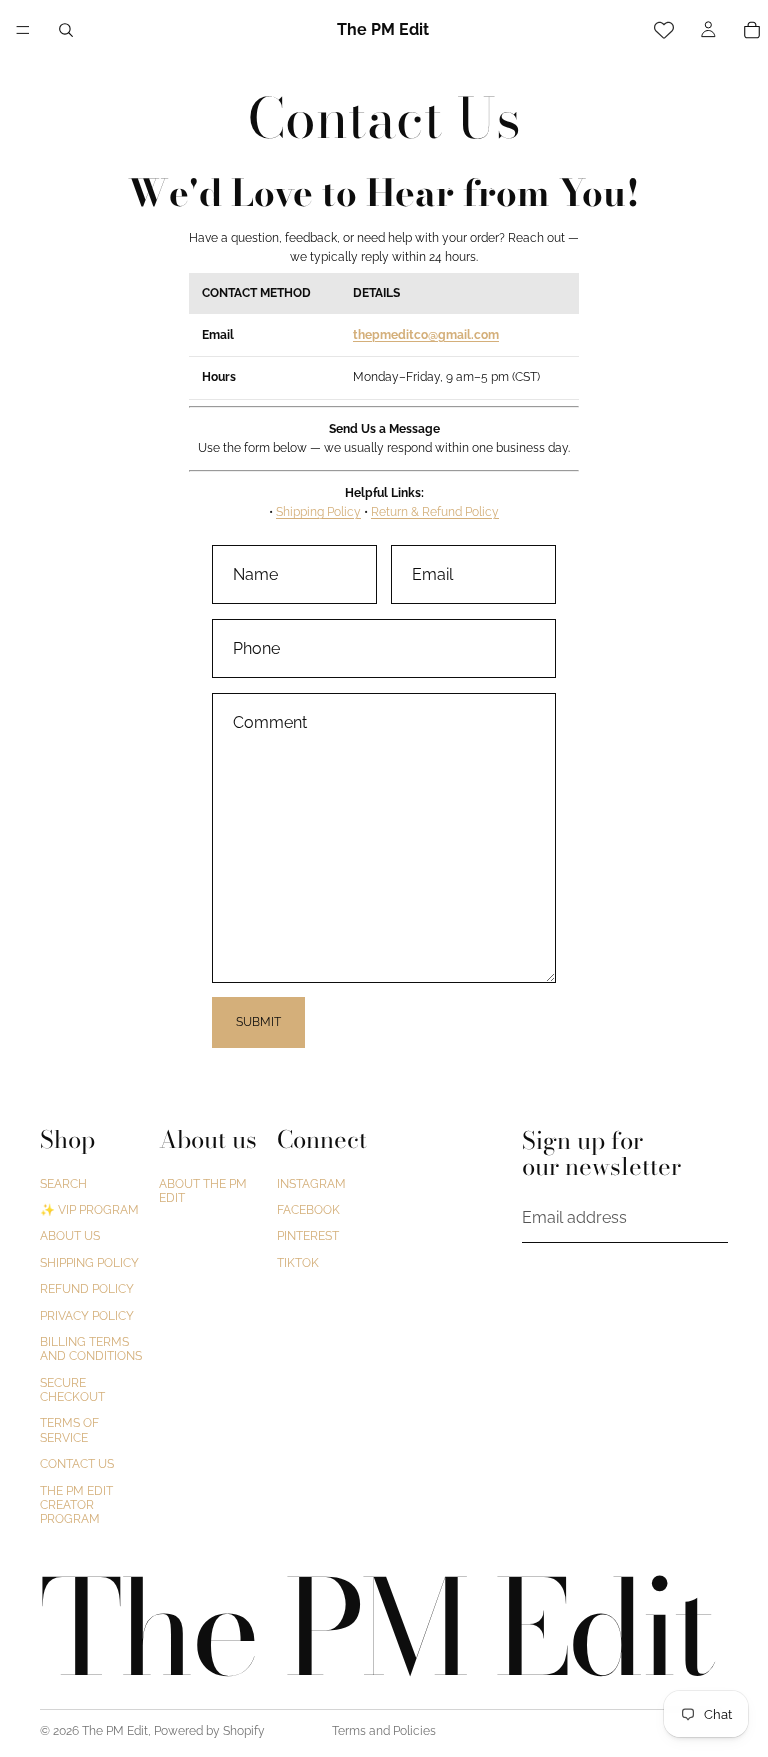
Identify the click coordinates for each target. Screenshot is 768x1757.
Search (63, 1183)
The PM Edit (115, 1731)
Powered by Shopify (209, 1731)
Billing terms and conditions (91, 1349)
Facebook (308, 1210)
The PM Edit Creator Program (76, 1504)
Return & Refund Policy (435, 512)
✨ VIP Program (89, 1210)
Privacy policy (87, 1315)
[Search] (66, 30)
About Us (70, 1236)
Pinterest (308, 1236)
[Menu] (23, 30)
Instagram (311, 1183)
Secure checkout (72, 1389)
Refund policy (87, 1289)
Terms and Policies (384, 1731)
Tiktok (298, 1263)
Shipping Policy (318, 512)
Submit (258, 1022)
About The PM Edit (203, 1190)
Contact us (77, 1464)
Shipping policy (89, 1263)
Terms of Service (69, 1430)
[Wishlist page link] (664, 30)
